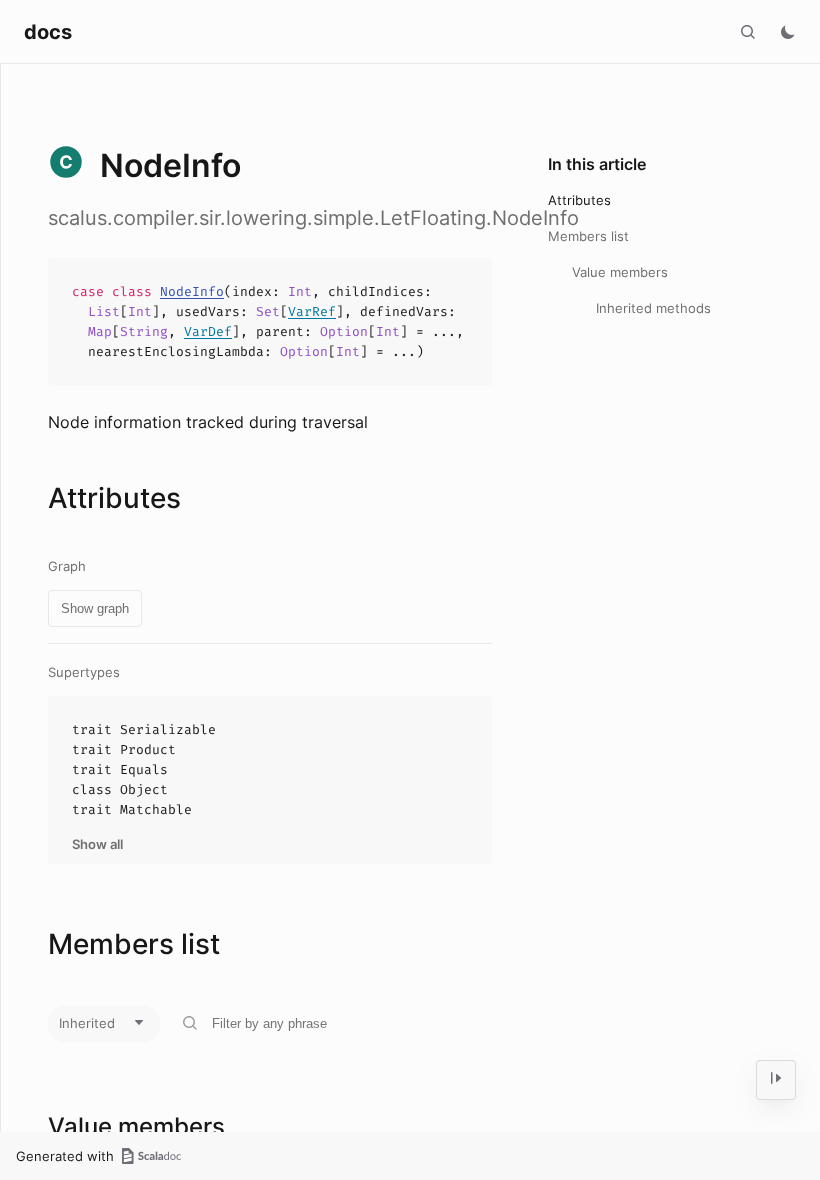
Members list (588, 236)
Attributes (579, 200)
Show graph (95, 608)
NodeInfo (192, 291)
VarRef (312, 311)
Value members (620, 272)
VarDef (208, 331)
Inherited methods (653, 308)
